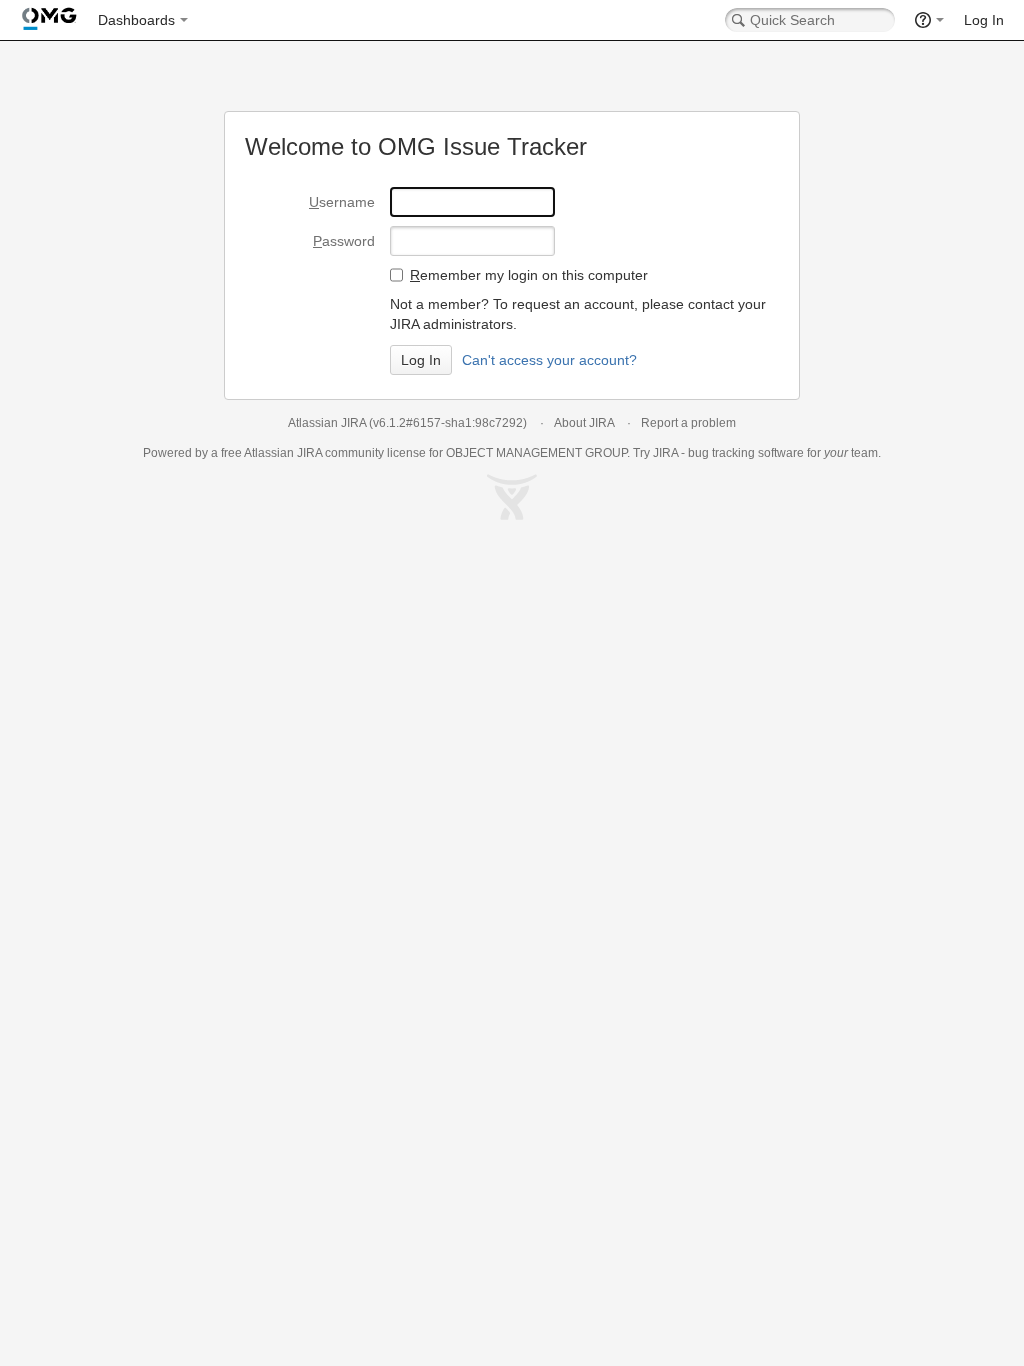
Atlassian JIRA (327, 423)
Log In (984, 20)
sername (342, 202)
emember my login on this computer (529, 275)
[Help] (929, 20)
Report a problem (688, 423)
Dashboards (136, 20)
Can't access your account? (549, 360)
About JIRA (584, 423)
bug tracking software (746, 453)
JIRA (309, 453)
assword (344, 241)
